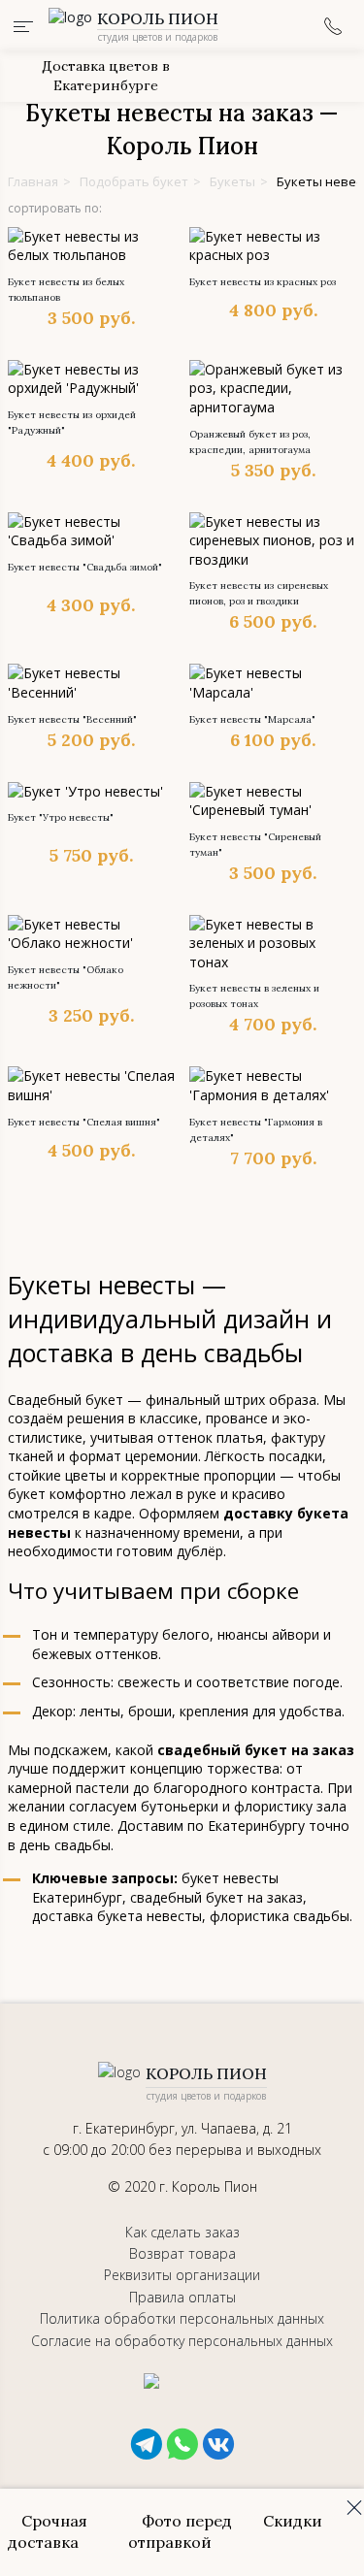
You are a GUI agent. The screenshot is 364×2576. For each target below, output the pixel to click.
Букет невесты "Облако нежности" (66, 978)
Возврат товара (182, 2253)
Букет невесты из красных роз (263, 282)
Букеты (232, 181)
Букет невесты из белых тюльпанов (66, 290)
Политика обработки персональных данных (182, 2318)
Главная (33, 181)
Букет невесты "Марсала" (252, 719)
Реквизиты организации (182, 2275)
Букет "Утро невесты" (61, 817)
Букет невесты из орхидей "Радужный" (72, 423)
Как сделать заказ (182, 2232)
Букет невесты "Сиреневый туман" (255, 845)
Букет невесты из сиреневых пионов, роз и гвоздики (259, 593)
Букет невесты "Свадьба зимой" (85, 567)
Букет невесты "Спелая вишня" (84, 1122)
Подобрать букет (134, 181)
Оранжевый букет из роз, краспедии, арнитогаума (250, 442)
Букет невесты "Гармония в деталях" (256, 1130)
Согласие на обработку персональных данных (182, 2341)
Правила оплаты (182, 2297)
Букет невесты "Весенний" (72, 719)
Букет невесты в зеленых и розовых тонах (254, 996)
